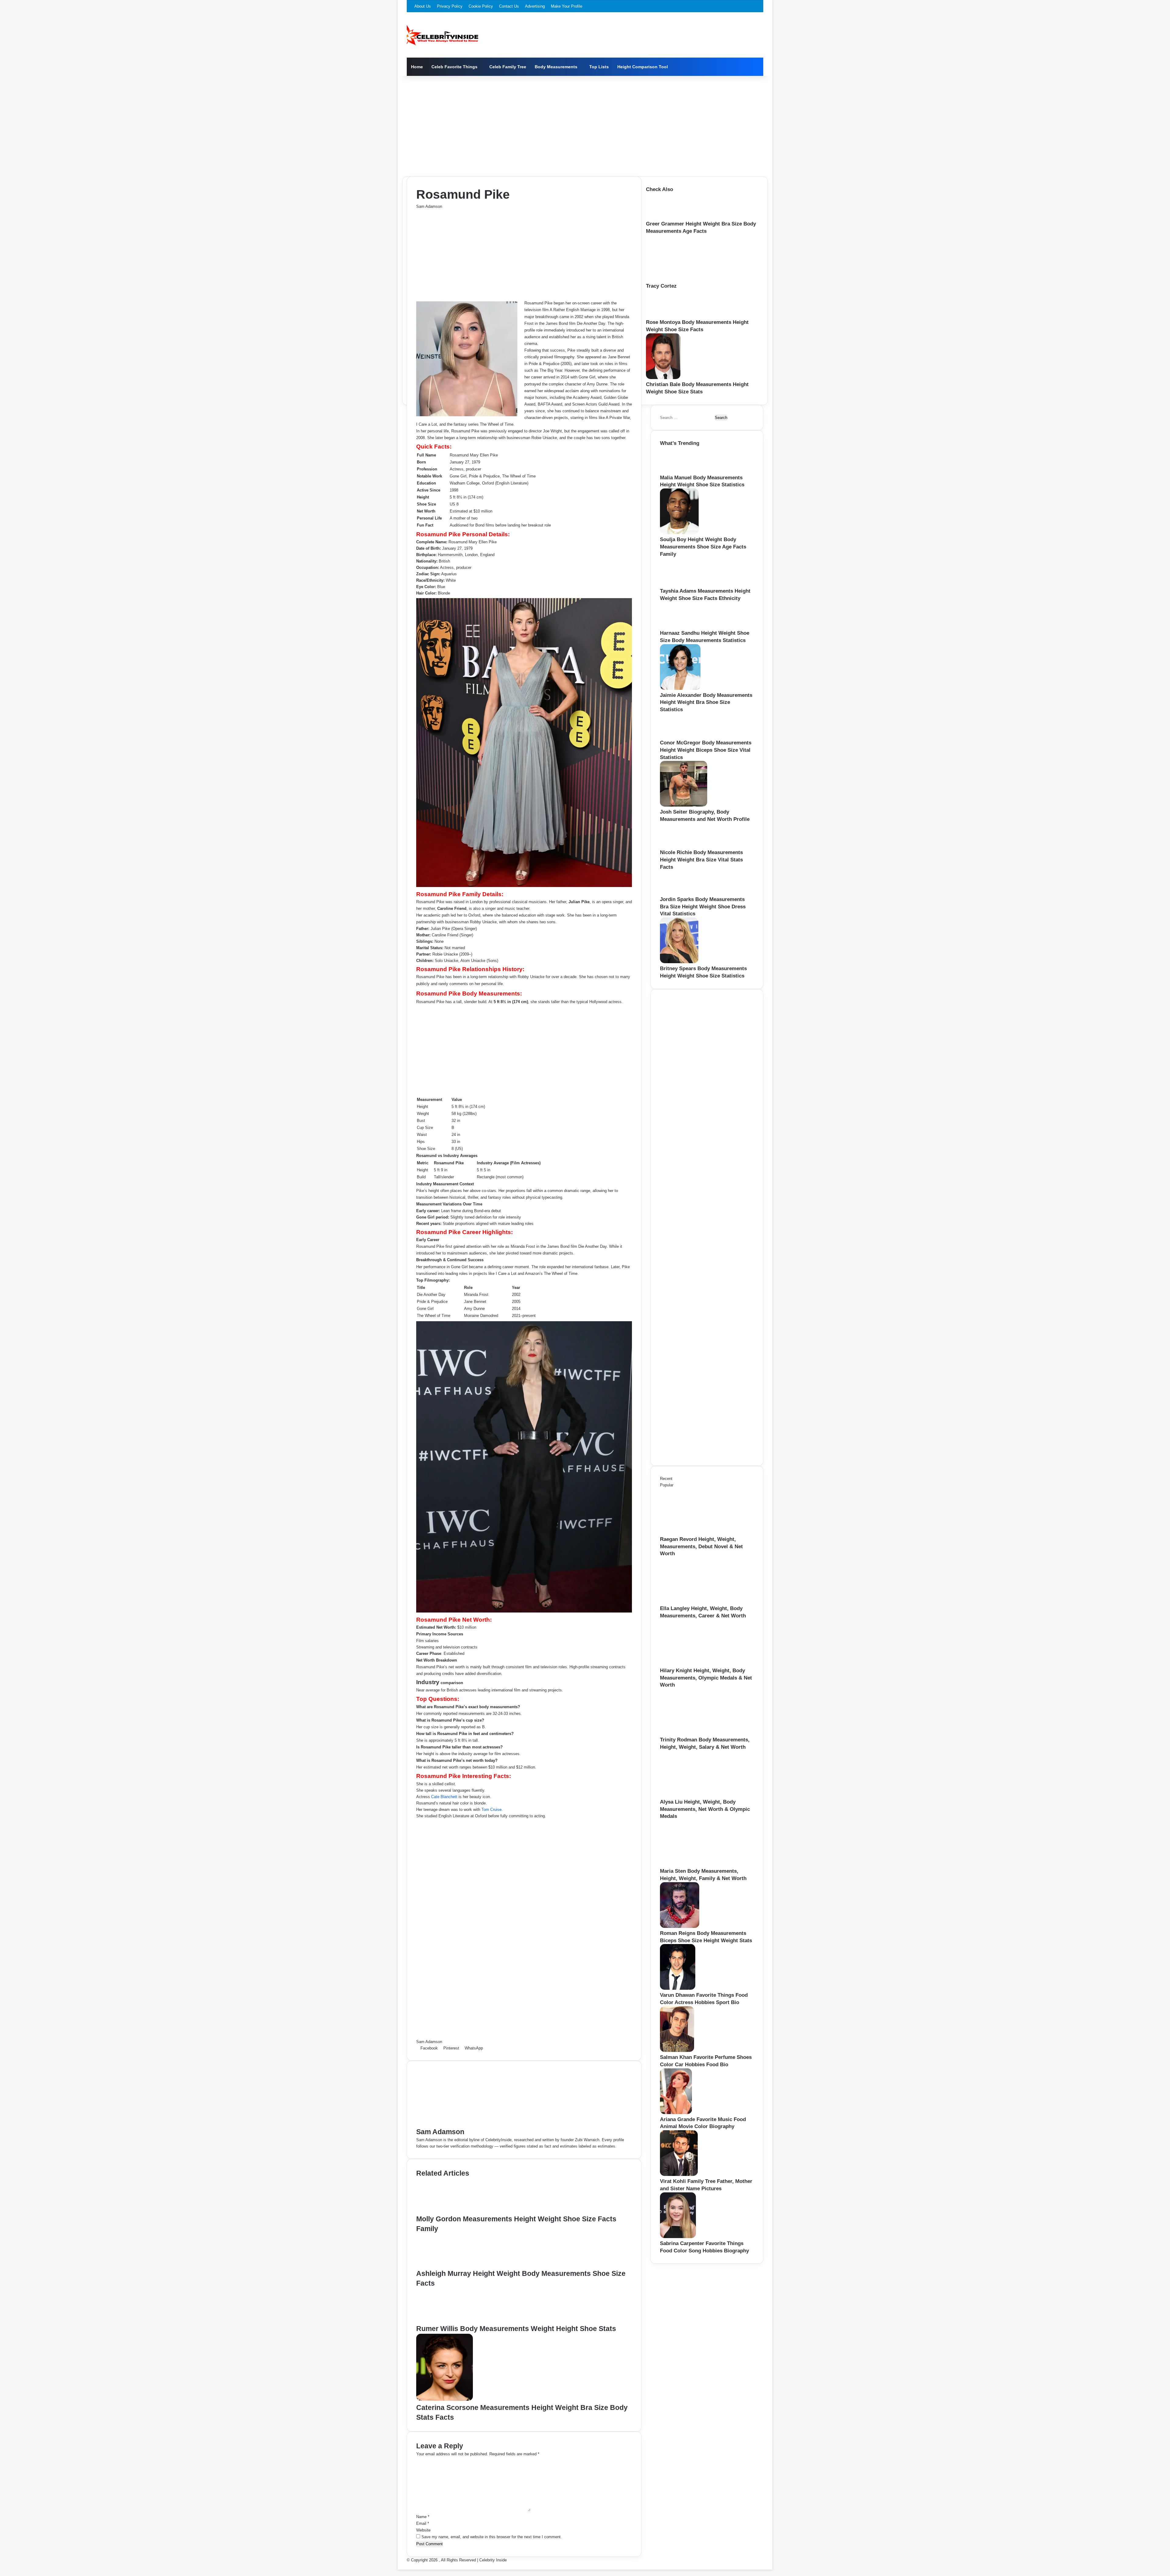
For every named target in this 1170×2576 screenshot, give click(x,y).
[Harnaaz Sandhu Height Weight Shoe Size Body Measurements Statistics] (679, 626)
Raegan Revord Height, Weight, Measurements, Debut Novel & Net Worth (701, 1547)
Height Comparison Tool (643, 67)
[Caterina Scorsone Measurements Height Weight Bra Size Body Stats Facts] (445, 2399)
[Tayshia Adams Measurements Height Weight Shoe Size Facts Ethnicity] (680, 584)
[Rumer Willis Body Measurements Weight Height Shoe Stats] (446, 2321)
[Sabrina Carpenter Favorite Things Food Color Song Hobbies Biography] (678, 2237)
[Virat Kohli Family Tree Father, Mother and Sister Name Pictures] (679, 2175)
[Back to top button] (399, 2566)
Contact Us (509, 6)
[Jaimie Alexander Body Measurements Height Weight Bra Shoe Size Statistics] (680, 688)
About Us (423, 6)
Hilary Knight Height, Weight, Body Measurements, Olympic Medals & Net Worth (706, 1678)
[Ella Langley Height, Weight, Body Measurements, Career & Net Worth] (693, 1602)
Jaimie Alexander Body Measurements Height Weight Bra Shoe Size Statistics (706, 703)
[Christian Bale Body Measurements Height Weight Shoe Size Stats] (663, 378)
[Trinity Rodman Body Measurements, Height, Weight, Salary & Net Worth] (693, 1733)
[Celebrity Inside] (443, 35)
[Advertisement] (585, 125)
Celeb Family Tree (508, 67)
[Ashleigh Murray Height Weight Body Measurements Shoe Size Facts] (445, 2265)
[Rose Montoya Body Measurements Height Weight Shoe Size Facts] (666, 316)
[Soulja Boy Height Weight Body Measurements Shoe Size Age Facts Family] (679, 533)
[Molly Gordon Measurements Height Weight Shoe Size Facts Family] (447, 2211)
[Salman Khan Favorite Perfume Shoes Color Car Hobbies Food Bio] (677, 2051)
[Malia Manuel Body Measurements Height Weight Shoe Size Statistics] (679, 471)
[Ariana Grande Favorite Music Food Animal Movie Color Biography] (676, 2113)
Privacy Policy (450, 6)
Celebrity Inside (493, 2560)
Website (423, 2530)
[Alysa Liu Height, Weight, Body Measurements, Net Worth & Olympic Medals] (693, 1795)
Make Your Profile (567, 6)
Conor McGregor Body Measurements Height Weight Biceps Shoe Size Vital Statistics (706, 750)
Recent (666, 1479)
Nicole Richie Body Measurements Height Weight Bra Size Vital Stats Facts (701, 860)
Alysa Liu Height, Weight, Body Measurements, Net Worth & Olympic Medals (705, 1809)
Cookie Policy (481, 6)
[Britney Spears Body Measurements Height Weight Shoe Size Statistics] (679, 962)
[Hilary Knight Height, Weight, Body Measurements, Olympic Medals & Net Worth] (693, 1664)
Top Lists (599, 67)
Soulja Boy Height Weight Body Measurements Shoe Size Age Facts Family (703, 547)
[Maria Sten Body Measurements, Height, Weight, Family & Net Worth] (693, 1864)
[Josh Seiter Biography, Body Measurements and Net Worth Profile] (684, 805)
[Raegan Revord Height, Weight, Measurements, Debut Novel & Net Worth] (693, 1533)
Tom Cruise (491, 1810)
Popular (667, 1485)
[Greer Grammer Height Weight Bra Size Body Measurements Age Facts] (665, 217)
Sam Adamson (429, 206)
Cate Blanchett (444, 1797)
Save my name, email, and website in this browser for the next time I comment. (492, 2537)
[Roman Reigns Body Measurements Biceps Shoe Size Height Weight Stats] (680, 1927)
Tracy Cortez (661, 286)
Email (423, 2523)
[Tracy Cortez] (679, 279)
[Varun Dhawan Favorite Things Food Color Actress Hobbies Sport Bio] (678, 1988)
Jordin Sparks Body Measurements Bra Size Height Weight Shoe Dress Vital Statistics (703, 907)
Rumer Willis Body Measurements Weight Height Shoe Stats (516, 2329)
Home (417, 67)
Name (423, 2517)
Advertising (535, 6)
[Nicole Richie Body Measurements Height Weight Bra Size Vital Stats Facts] (678, 846)
